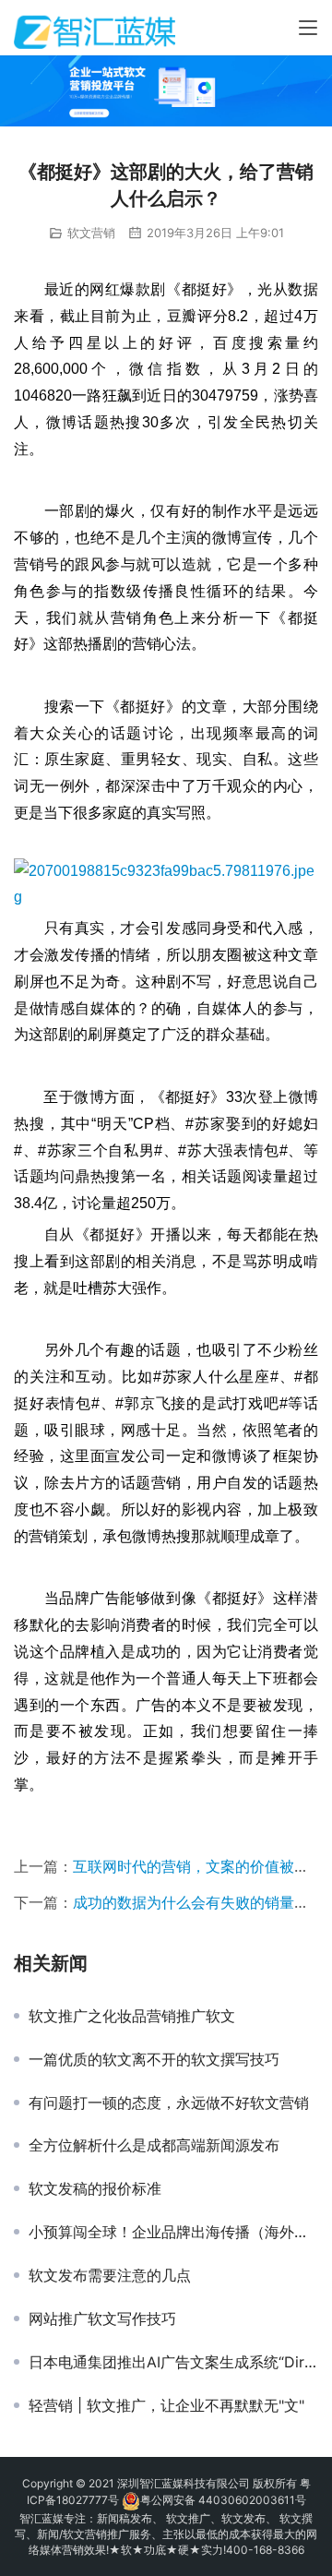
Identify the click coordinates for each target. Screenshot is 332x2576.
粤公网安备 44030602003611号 (223, 2500)
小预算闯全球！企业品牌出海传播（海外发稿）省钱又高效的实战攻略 (173, 2232)
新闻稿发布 (125, 2518)
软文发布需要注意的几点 (110, 2275)
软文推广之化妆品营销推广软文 (132, 2016)
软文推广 (188, 2518)
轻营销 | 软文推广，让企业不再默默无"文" (166, 2405)
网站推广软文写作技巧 (102, 2318)
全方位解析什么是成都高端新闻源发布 (154, 2145)
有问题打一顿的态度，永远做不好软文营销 (169, 2103)
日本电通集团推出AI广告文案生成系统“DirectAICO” (173, 2362)
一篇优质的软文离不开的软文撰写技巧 (154, 2059)
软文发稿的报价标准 (95, 2188)
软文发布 (243, 2518)
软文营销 (91, 233)
